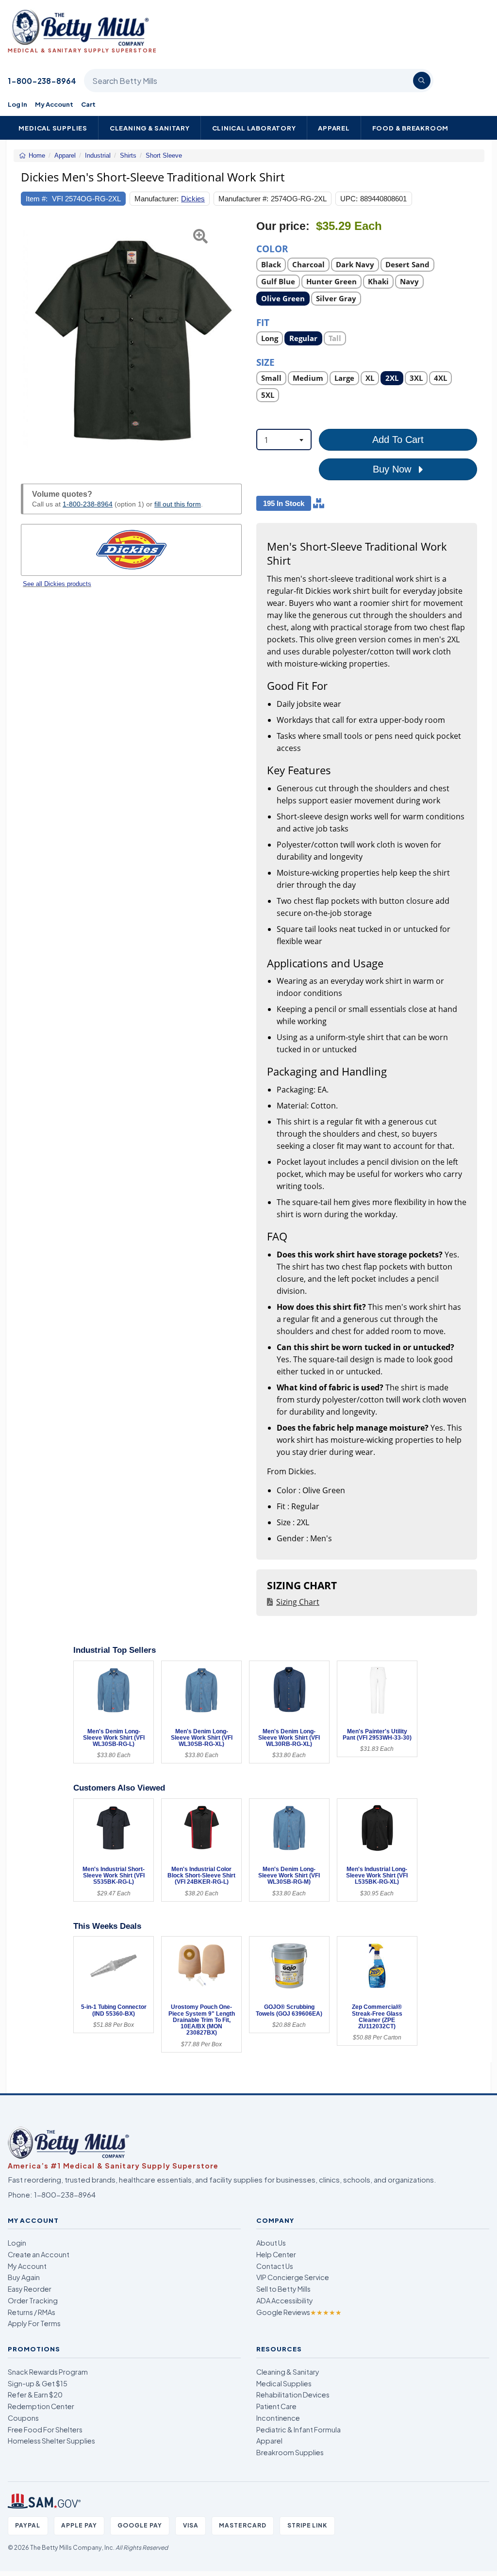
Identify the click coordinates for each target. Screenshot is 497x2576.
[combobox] (284, 440)
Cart (88, 104)
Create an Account (39, 2254)
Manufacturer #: (243, 199)
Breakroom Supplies (290, 2452)
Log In (17, 104)
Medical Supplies (53, 128)
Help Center (276, 2254)
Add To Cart (398, 440)
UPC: (349, 199)
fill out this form (178, 504)
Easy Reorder (30, 2289)
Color (272, 248)
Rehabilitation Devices (293, 2395)
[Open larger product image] (131, 341)
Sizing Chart (298, 1602)
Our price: (283, 226)
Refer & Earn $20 (35, 2395)
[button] (29, 341)
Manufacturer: (157, 199)
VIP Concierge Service (293, 2277)
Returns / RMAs (32, 2312)
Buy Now (393, 469)
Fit (263, 322)
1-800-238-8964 (42, 81)
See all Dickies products (57, 584)
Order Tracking (33, 2300)
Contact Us (275, 2266)
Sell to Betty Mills (283, 2289)
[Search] (422, 81)
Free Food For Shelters (45, 2429)
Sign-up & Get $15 (38, 2383)
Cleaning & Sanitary (150, 128)
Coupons (23, 2418)
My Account (54, 104)
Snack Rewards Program (48, 2372)
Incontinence (278, 2418)
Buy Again (24, 2277)
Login (17, 2243)
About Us (271, 2243)
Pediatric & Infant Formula (298, 2429)
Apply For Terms (34, 2323)
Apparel (334, 128)
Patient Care (276, 2406)
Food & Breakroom (411, 128)
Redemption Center (41, 2406)
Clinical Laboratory (254, 128)
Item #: (37, 199)
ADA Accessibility (285, 2300)
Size (265, 362)
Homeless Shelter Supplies (51, 2441)
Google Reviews (299, 2312)
